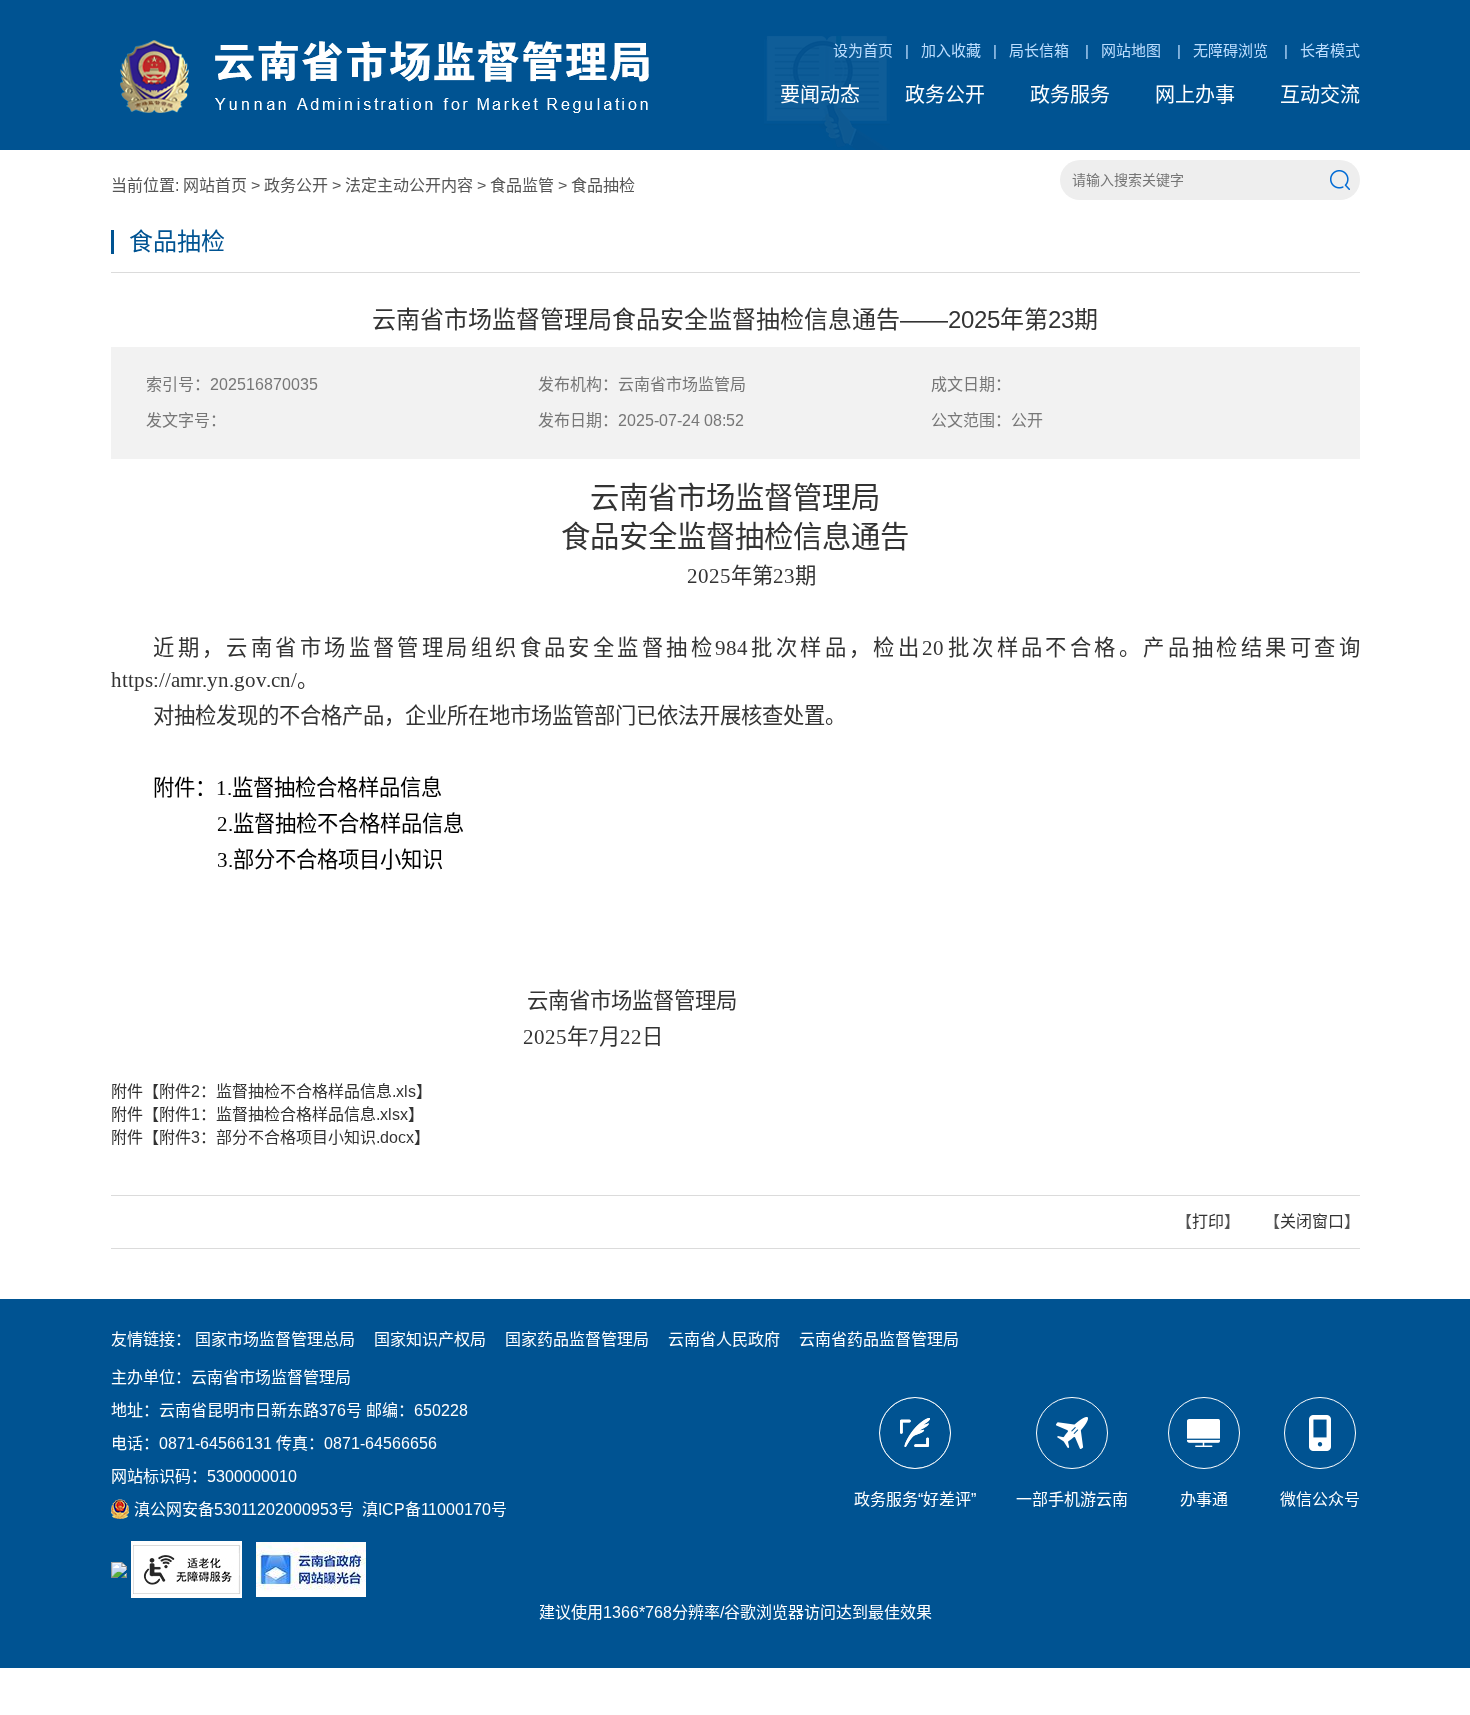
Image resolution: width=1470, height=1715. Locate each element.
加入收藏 (951, 50)
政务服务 (1070, 95)
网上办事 (1195, 95)
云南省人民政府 (724, 1339)
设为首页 (863, 50)
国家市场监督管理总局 (275, 1339)
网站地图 (1131, 50)
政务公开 (945, 95)
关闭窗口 (1312, 1221)
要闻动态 (820, 95)
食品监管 (522, 185)
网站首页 (215, 185)
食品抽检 (603, 185)
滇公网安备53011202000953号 (242, 1509)
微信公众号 (1320, 1499)
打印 (1208, 1221)
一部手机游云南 (1072, 1499)
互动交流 (1320, 95)
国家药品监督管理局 (577, 1339)
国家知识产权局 (430, 1339)
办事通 (1204, 1499)
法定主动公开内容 (409, 185)
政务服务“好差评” (915, 1499)
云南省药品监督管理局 (879, 1339)
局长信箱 (1039, 50)
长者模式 (1330, 50)
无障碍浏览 (1230, 50)
